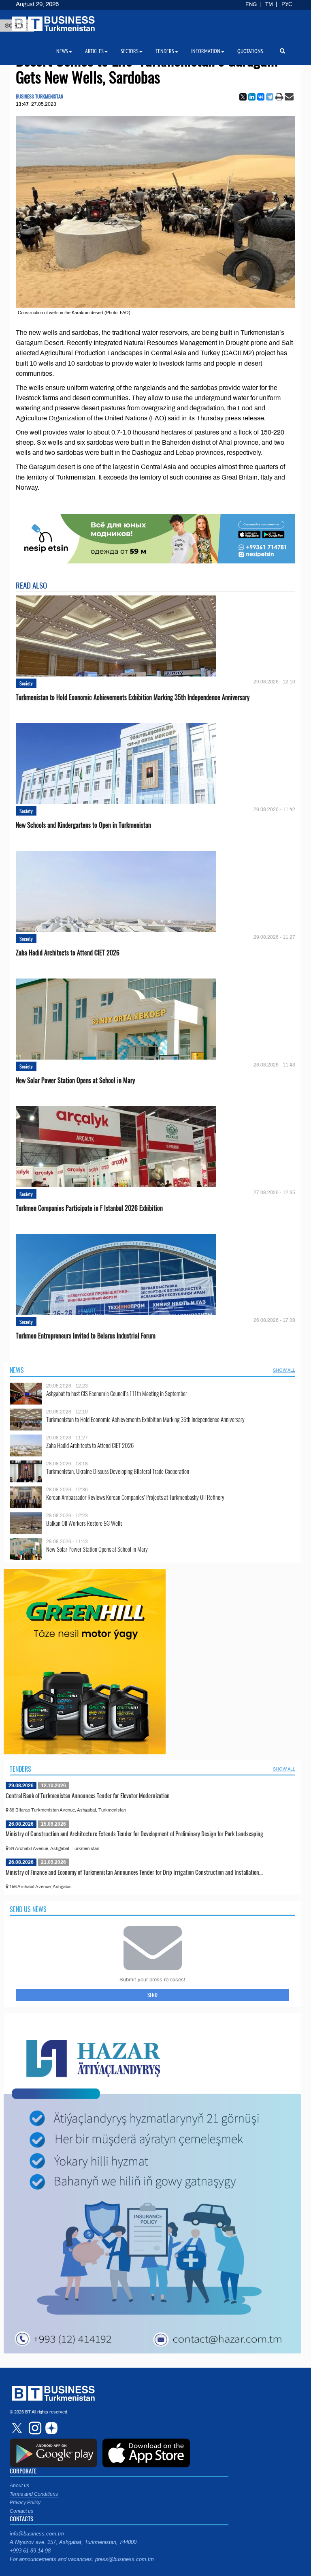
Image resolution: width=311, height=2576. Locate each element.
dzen (50, 2428)
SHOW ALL (284, 1370)
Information (206, 51)
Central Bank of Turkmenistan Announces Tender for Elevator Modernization (88, 1795)
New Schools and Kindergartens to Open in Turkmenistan (83, 825)
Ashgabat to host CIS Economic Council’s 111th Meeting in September (117, 1393)
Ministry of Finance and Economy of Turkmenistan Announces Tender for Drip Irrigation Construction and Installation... (134, 1872)
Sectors (130, 51)
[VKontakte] (261, 97)
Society (26, 683)
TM (269, 4)
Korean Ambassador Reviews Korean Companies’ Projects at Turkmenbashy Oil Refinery (135, 1497)
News (17, 1370)
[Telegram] (270, 97)
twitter (18, 2428)
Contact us (21, 2511)
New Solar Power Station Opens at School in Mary (75, 1080)
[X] (243, 97)
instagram (34, 2428)
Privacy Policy (25, 2503)
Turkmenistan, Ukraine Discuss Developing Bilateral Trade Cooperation (118, 1471)
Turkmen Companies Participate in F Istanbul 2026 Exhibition (89, 1208)
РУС (287, 4)
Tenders (20, 1769)
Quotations (250, 51)
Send (152, 1995)
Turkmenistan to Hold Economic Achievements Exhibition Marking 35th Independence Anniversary (133, 697)
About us (19, 2486)
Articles (94, 51)
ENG (251, 4)
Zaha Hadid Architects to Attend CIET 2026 (68, 953)
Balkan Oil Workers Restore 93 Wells (84, 1523)
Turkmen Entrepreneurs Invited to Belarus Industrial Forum (86, 1336)
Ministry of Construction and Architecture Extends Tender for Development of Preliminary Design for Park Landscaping (134, 1833)
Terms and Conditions (34, 2494)
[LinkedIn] (252, 97)
